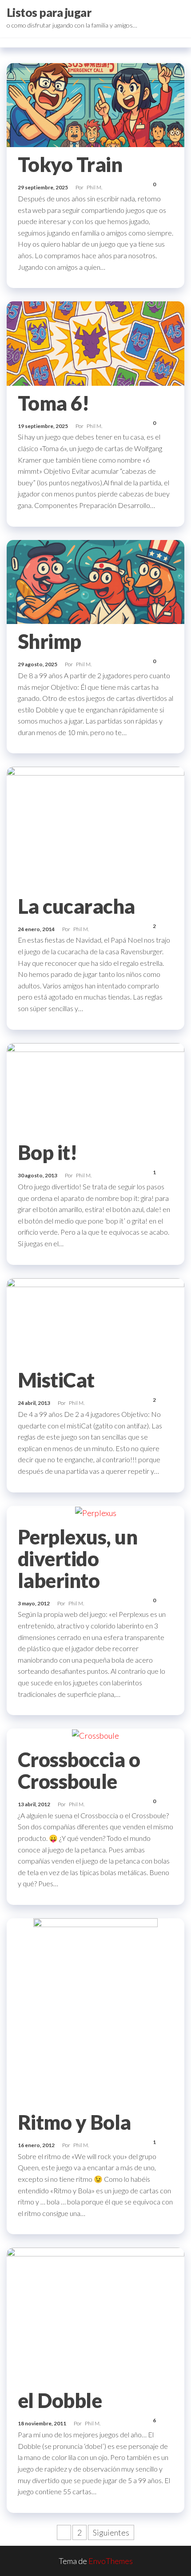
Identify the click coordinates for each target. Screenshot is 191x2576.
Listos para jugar (49, 12)
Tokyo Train (70, 164)
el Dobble (60, 2400)
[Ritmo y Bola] (95, 2010)
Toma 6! (54, 403)
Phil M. (94, 187)
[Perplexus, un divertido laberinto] (96, 1512)
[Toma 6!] (95, 342)
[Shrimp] (95, 581)
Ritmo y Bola (74, 2122)
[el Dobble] (95, 2314)
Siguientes (111, 2532)
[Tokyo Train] (95, 104)
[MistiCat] (95, 1319)
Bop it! (48, 1152)
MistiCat (56, 1380)
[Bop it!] (95, 1088)
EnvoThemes (111, 2561)
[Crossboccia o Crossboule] (95, 1735)
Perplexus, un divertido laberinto (78, 1559)
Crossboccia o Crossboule (79, 1770)
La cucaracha (76, 906)
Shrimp (50, 641)
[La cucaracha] (95, 827)
